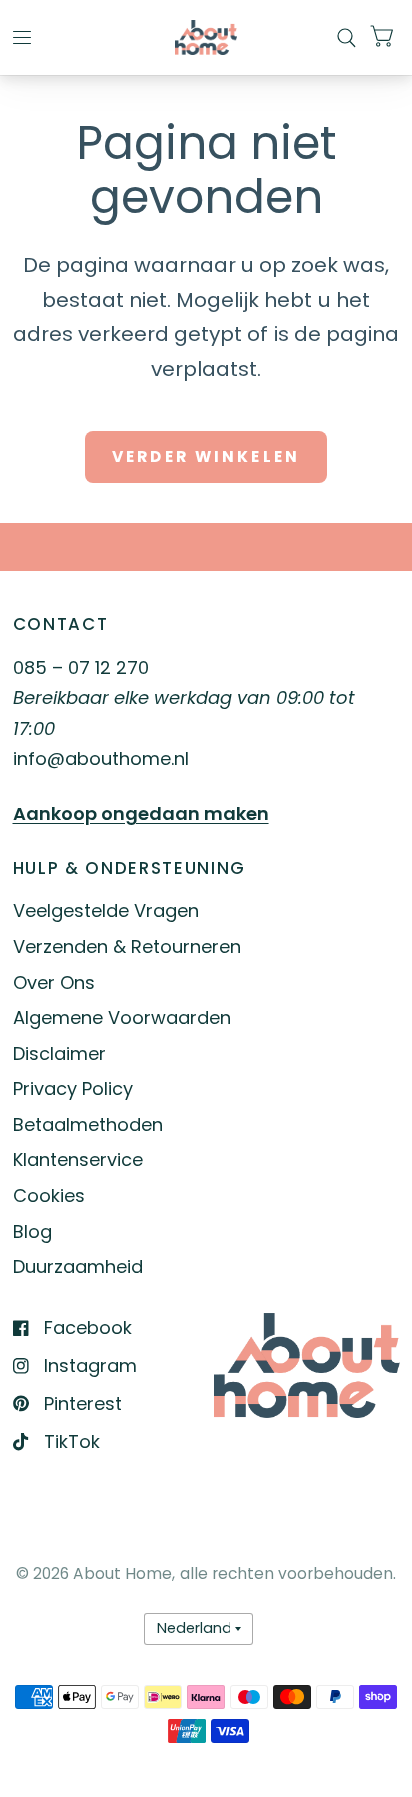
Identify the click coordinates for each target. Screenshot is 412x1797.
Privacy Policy (73, 1088)
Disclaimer (59, 1053)
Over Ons (54, 982)
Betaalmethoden (88, 1124)
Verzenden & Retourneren (127, 946)
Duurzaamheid (78, 1266)
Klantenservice (78, 1159)
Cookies (49, 1195)
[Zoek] (346, 37)
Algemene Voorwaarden (122, 1017)
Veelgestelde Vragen (106, 910)
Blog (32, 1231)
